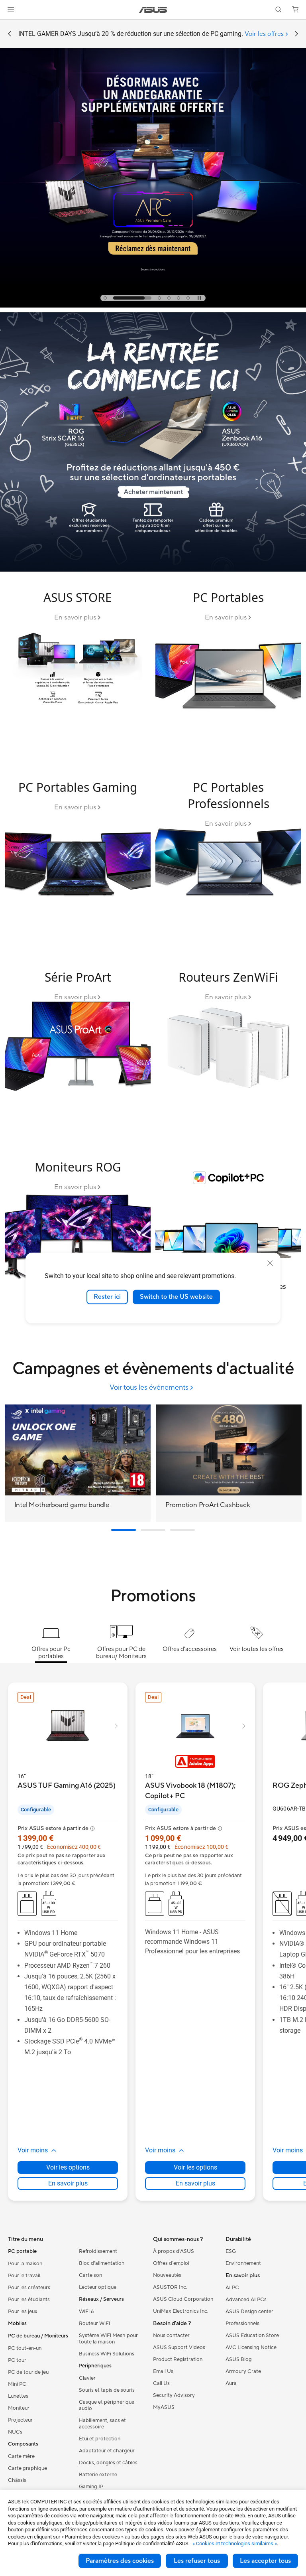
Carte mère (21, 2456)
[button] (11, 10)
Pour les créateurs (29, 2288)
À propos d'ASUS (174, 2251)
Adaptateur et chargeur (107, 2451)
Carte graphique (27, 2468)
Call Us (161, 2383)
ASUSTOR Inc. (170, 2287)
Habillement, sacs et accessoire (102, 2424)
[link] (153, 10)
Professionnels (242, 2324)
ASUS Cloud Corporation (183, 2299)
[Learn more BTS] (153, 570)
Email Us (163, 2371)
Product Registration (178, 2359)
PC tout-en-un (25, 2348)
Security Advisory (174, 2395)
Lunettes (18, 2396)
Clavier (87, 2378)
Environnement (243, 2263)
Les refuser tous (197, 2561)
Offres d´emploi (171, 2263)
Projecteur (20, 2420)
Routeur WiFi (94, 2324)
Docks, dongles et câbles (108, 2463)
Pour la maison (25, 2264)
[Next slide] (296, 34)
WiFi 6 (86, 2312)
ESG (231, 2251)
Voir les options (68, 2167)
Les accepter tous (265, 2561)
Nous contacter (171, 2335)
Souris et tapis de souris (107, 2390)
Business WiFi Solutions (107, 2354)
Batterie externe (98, 2475)
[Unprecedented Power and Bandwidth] (78, 669)
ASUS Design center (249, 2312)
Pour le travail (24, 2276)
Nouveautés (167, 2275)
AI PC (232, 2288)
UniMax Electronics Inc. (181, 2311)
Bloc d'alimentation (102, 2263)
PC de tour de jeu (28, 2372)
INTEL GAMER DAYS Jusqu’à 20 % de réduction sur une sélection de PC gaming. (151, 34)
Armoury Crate (243, 2371)
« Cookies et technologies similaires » (235, 2543)
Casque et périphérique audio (107, 2405)
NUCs (15, 2432)
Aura (231, 2383)
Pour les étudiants (29, 2300)
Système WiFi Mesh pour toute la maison (108, 2339)
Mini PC (17, 2384)
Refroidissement (98, 2251)
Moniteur (19, 2408)
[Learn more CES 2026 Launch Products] (153, 306)
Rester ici (107, 1297)
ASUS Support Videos (179, 2347)
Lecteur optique (98, 2287)
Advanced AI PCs (246, 2300)
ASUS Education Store (252, 2335)
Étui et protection (100, 2439)
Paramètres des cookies (120, 2561)
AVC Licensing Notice (251, 2347)
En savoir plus (68, 2183)
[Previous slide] (10, 34)
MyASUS (164, 2407)
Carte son (90, 2275)
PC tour (17, 2360)
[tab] (105, 298)
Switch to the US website (176, 1297)
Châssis (17, 2480)
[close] (270, 1263)
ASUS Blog (239, 2359)
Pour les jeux (23, 2312)
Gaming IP (91, 2487)
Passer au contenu (10, 25)
